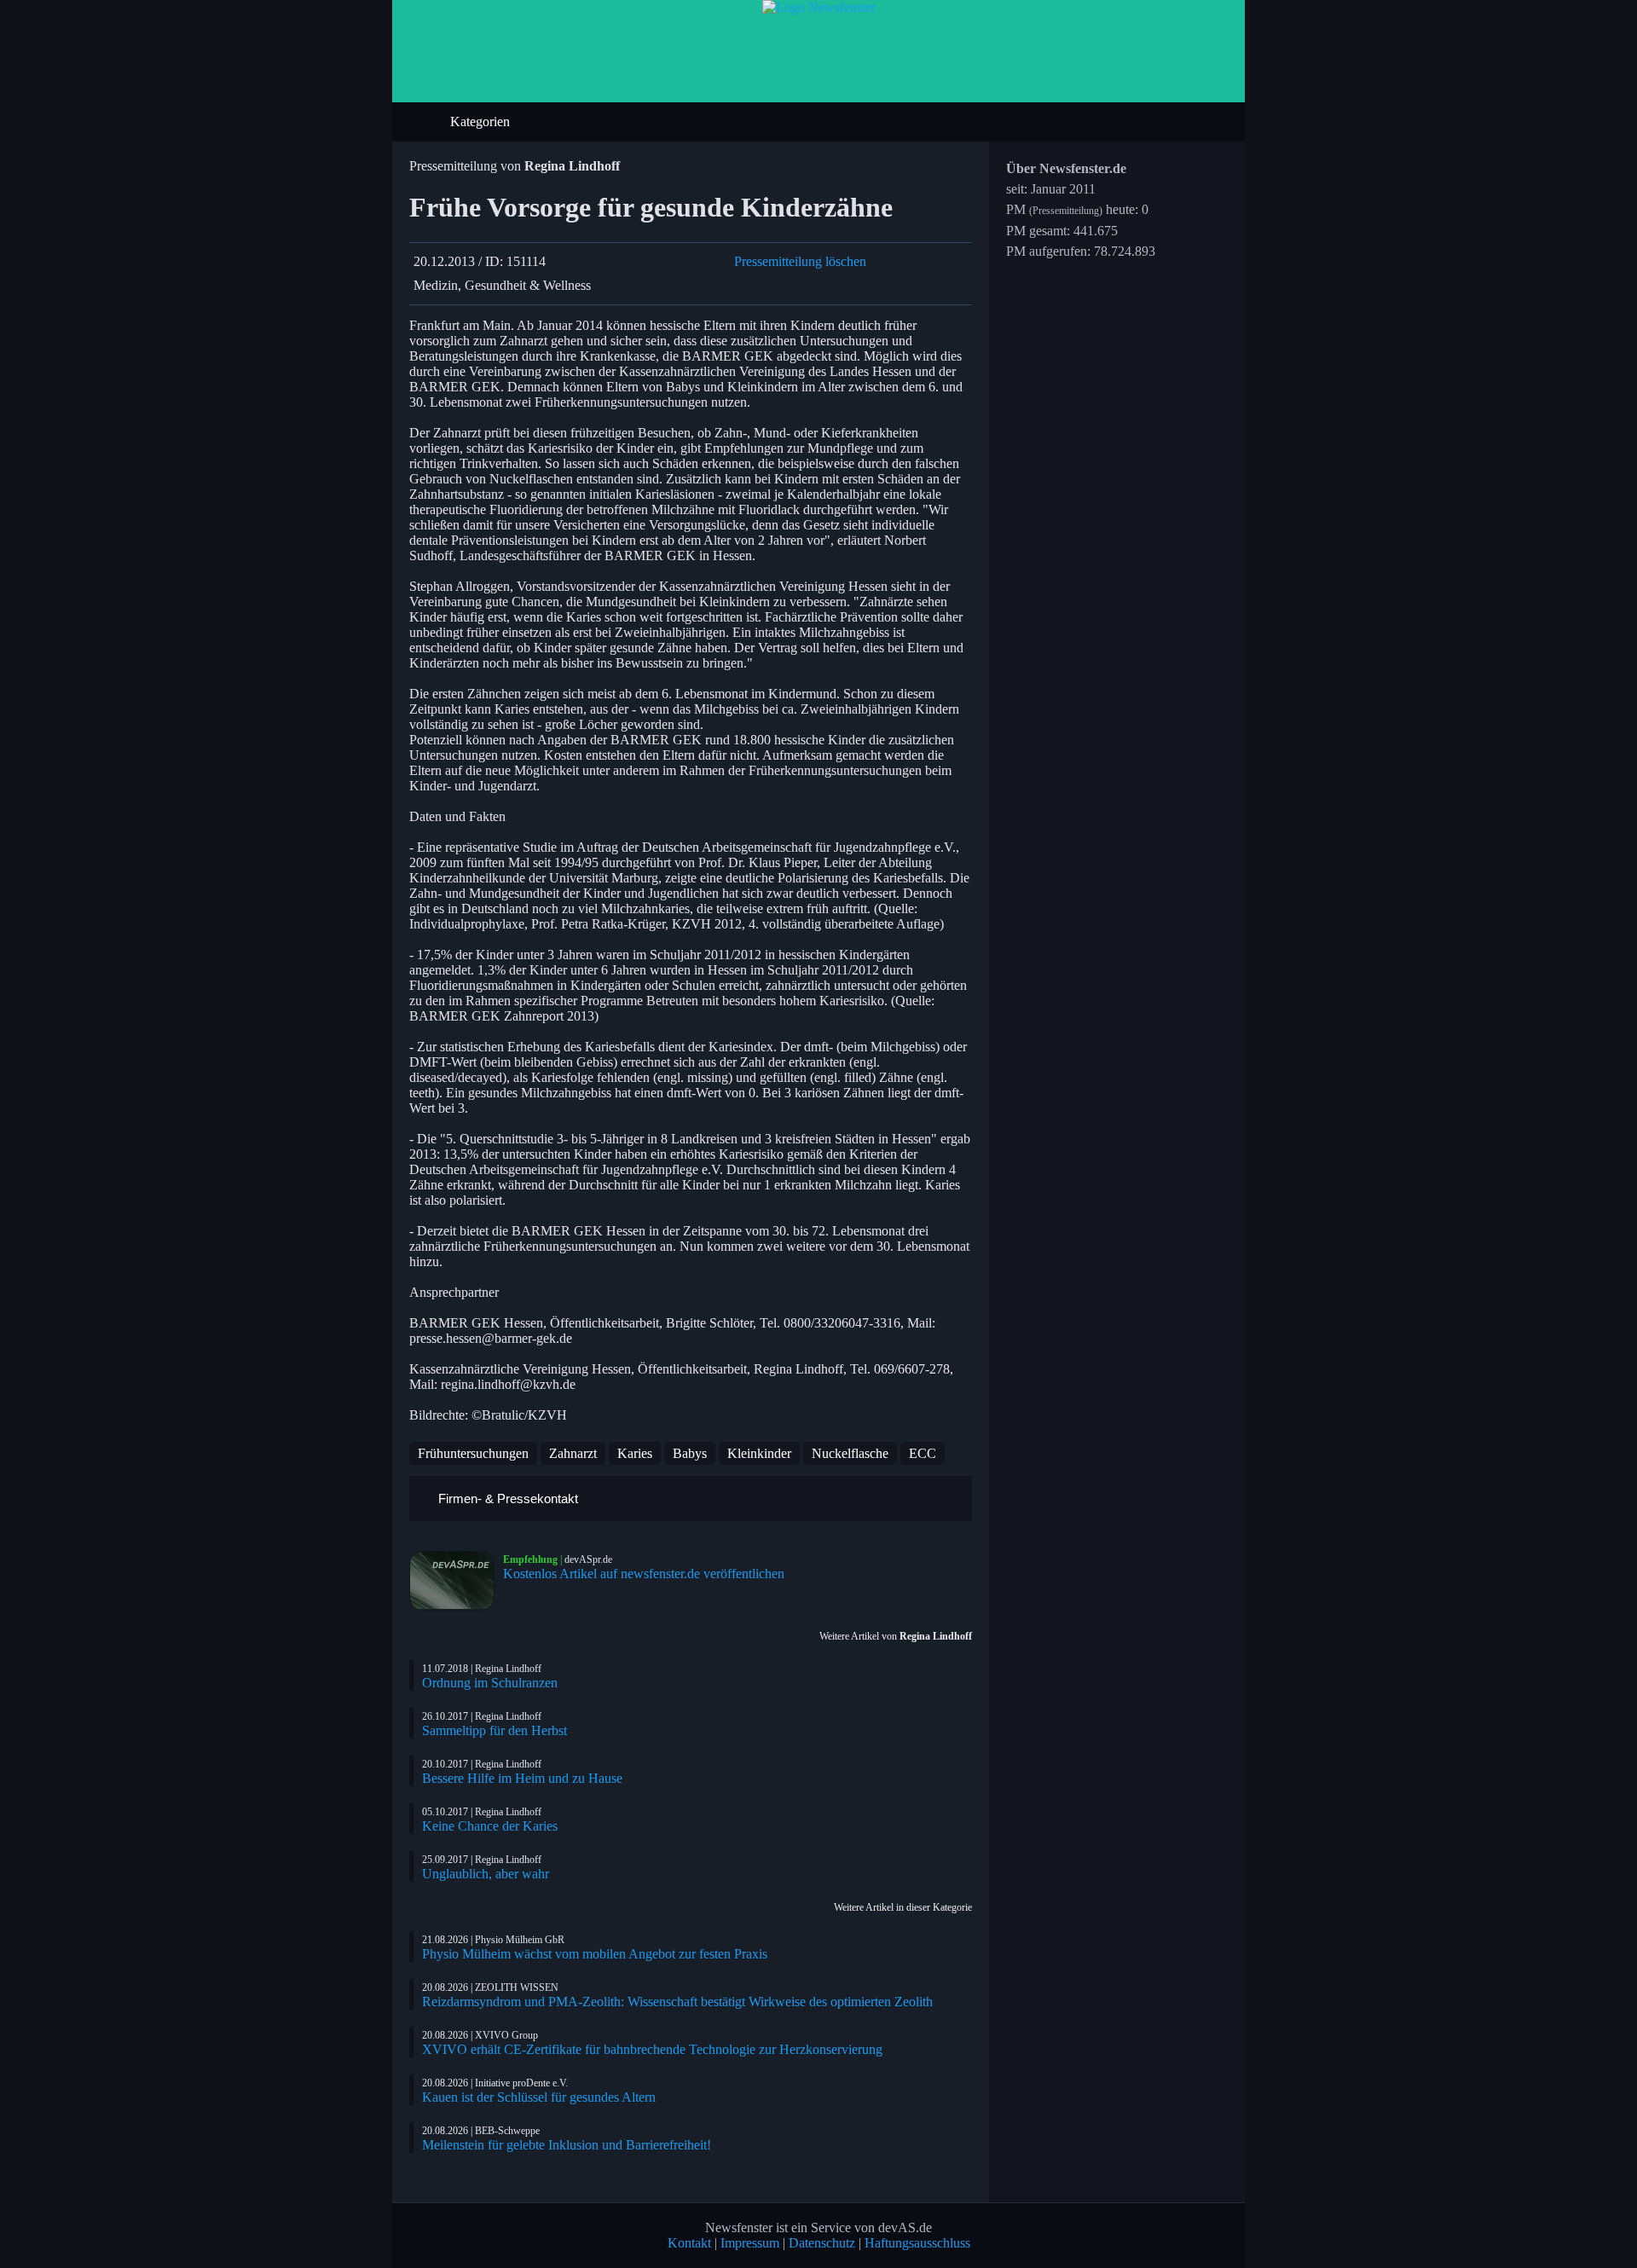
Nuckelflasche (850, 1453)
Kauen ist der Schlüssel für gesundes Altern (539, 2097)
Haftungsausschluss (917, 2243)
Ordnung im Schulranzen (490, 1683)
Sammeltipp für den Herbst (495, 1730)
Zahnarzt (573, 1453)
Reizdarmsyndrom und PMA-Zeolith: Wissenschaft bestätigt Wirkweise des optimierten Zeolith (677, 2002)
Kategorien (482, 121)
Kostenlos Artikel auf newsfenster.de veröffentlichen (644, 1574)
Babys (690, 1453)
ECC (923, 1453)
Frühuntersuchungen (473, 1453)
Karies (635, 1453)
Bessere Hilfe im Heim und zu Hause (522, 1778)
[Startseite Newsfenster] (819, 7)
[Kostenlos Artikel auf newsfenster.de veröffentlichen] (456, 1581)
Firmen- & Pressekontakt (506, 1498)
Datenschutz (822, 2243)
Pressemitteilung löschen (800, 261)
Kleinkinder (759, 1453)
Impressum (750, 2243)
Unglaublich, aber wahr (486, 1874)
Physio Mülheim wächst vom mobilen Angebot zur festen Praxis (595, 1954)
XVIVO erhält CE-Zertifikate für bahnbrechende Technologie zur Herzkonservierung (652, 2049)
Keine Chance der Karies (490, 1826)
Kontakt (689, 2243)
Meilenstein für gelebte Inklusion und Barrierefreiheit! (567, 2145)
